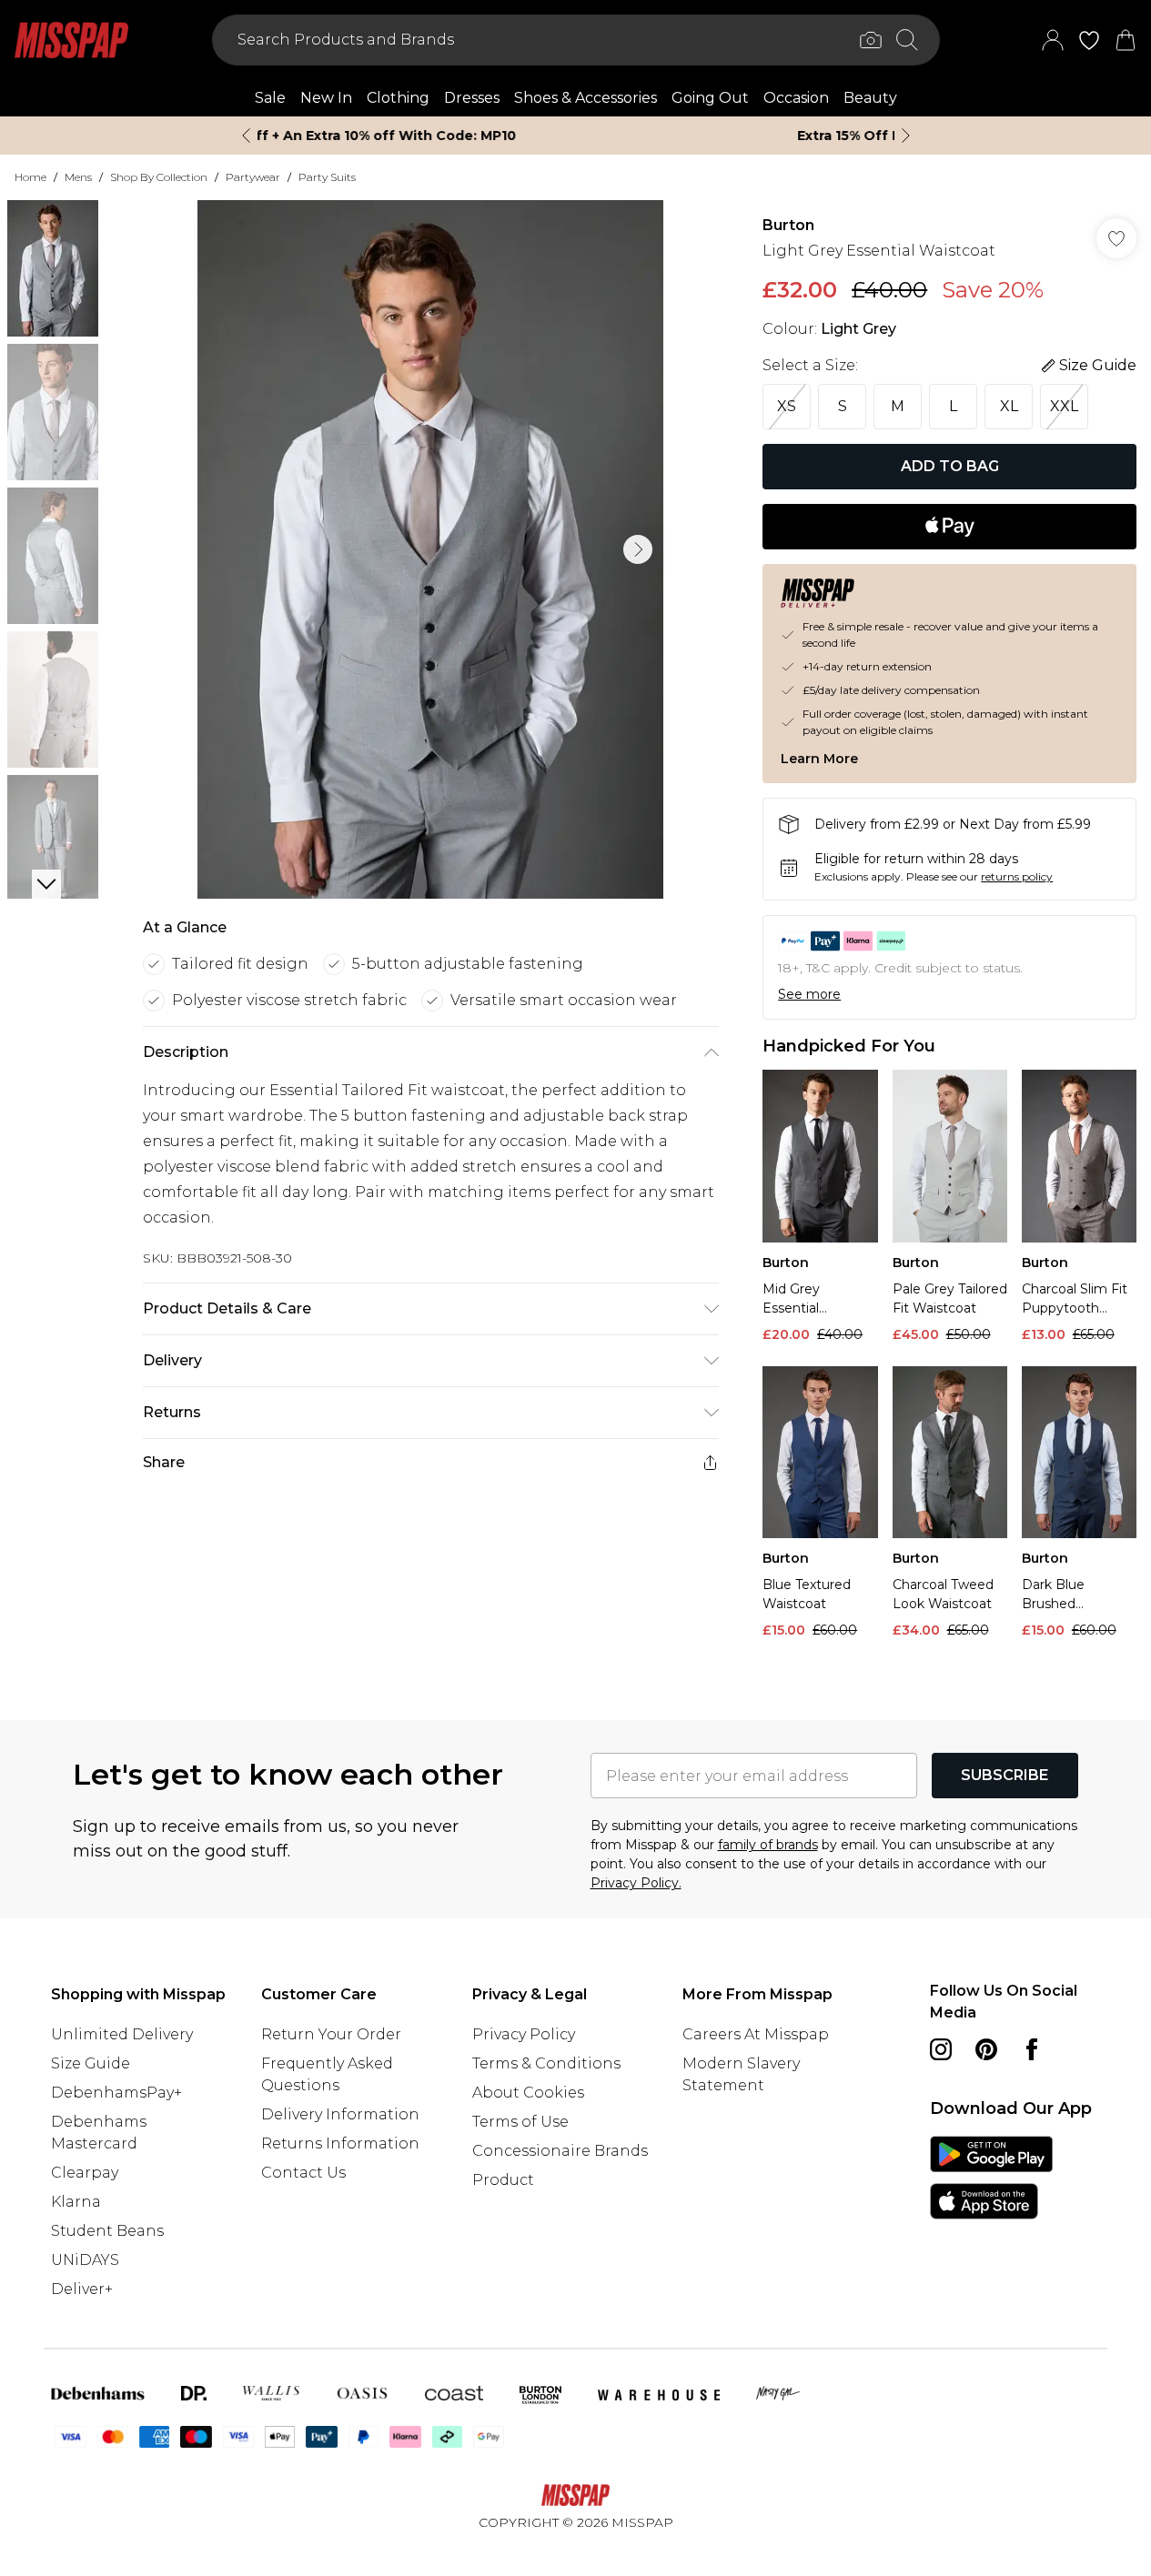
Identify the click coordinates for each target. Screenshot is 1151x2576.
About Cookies (528, 2093)
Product (503, 2180)
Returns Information (340, 2143)
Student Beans (107, 2231)
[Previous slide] (246, 136)
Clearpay (85, 2173)
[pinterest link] (986, 2049)
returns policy (1017, 876)
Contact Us (303, 2173)
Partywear (253, 177)
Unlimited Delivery (122, 2034)
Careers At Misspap (756, 2034)
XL (1009, 406)
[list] (430, 549)
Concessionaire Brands (560, 2151)
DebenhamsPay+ (116, 2093)
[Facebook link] (1032, 2049)
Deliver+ (82, 2289)
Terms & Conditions (546, 2063)
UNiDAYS (85, 2260)
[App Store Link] (991, 2178)
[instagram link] (941, 2049)
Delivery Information (340, 2114)
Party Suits (327, 177)
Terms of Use (520, 2122)
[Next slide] (906, 136)
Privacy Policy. (636, 1883)
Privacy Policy (524, 2034)
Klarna (76, 2202)
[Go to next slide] (638, 549)
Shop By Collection (159, 177)
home (30, 177)
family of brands (768, 1845)
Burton (788, 225)
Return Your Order (331, 2034)
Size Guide (91, 2063)
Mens (78, 177)
